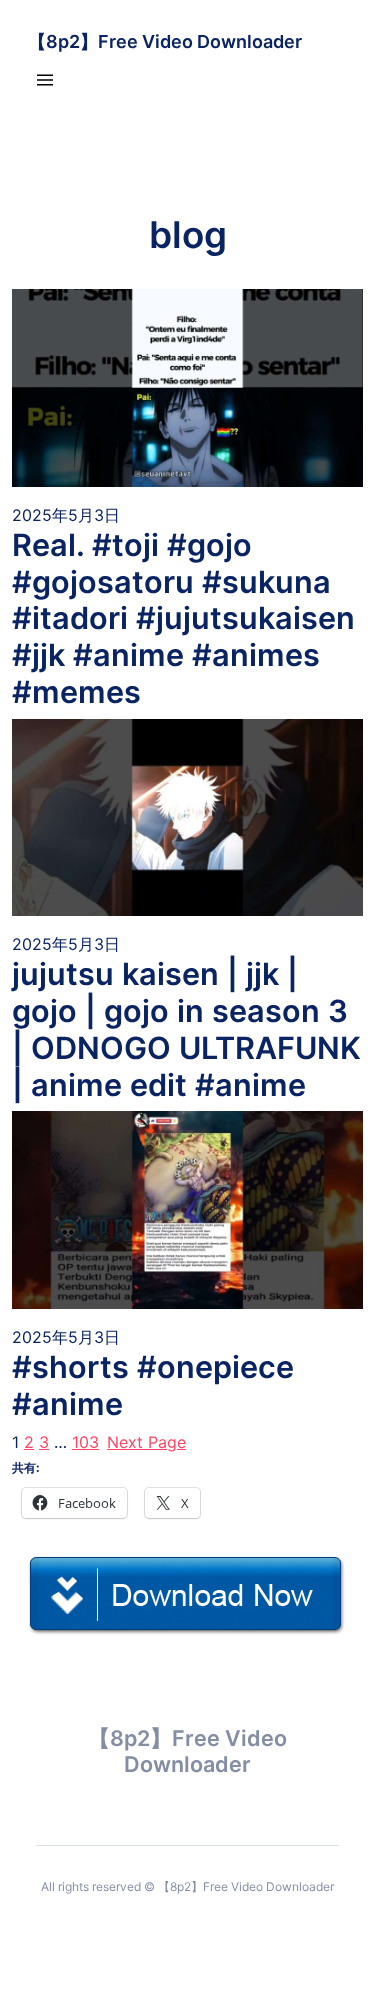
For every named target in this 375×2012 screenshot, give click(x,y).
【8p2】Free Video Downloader (165, 41)
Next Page (146, 1442)
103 (85, 1442)
